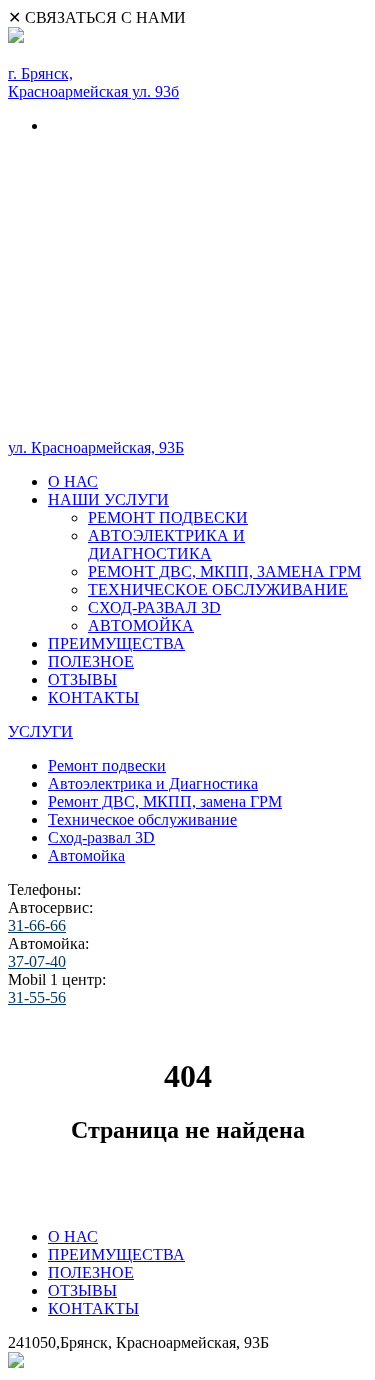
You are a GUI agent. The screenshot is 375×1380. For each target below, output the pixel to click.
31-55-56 (37, 997)
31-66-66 (37, 925)
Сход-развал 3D (101, 837)
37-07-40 (37, 961)
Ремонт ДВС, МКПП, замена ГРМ (165, 801)
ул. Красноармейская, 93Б (96, 447)
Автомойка (86, 855)
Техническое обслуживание (142, 819)
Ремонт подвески (107, 765)
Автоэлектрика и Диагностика (153, 783)
